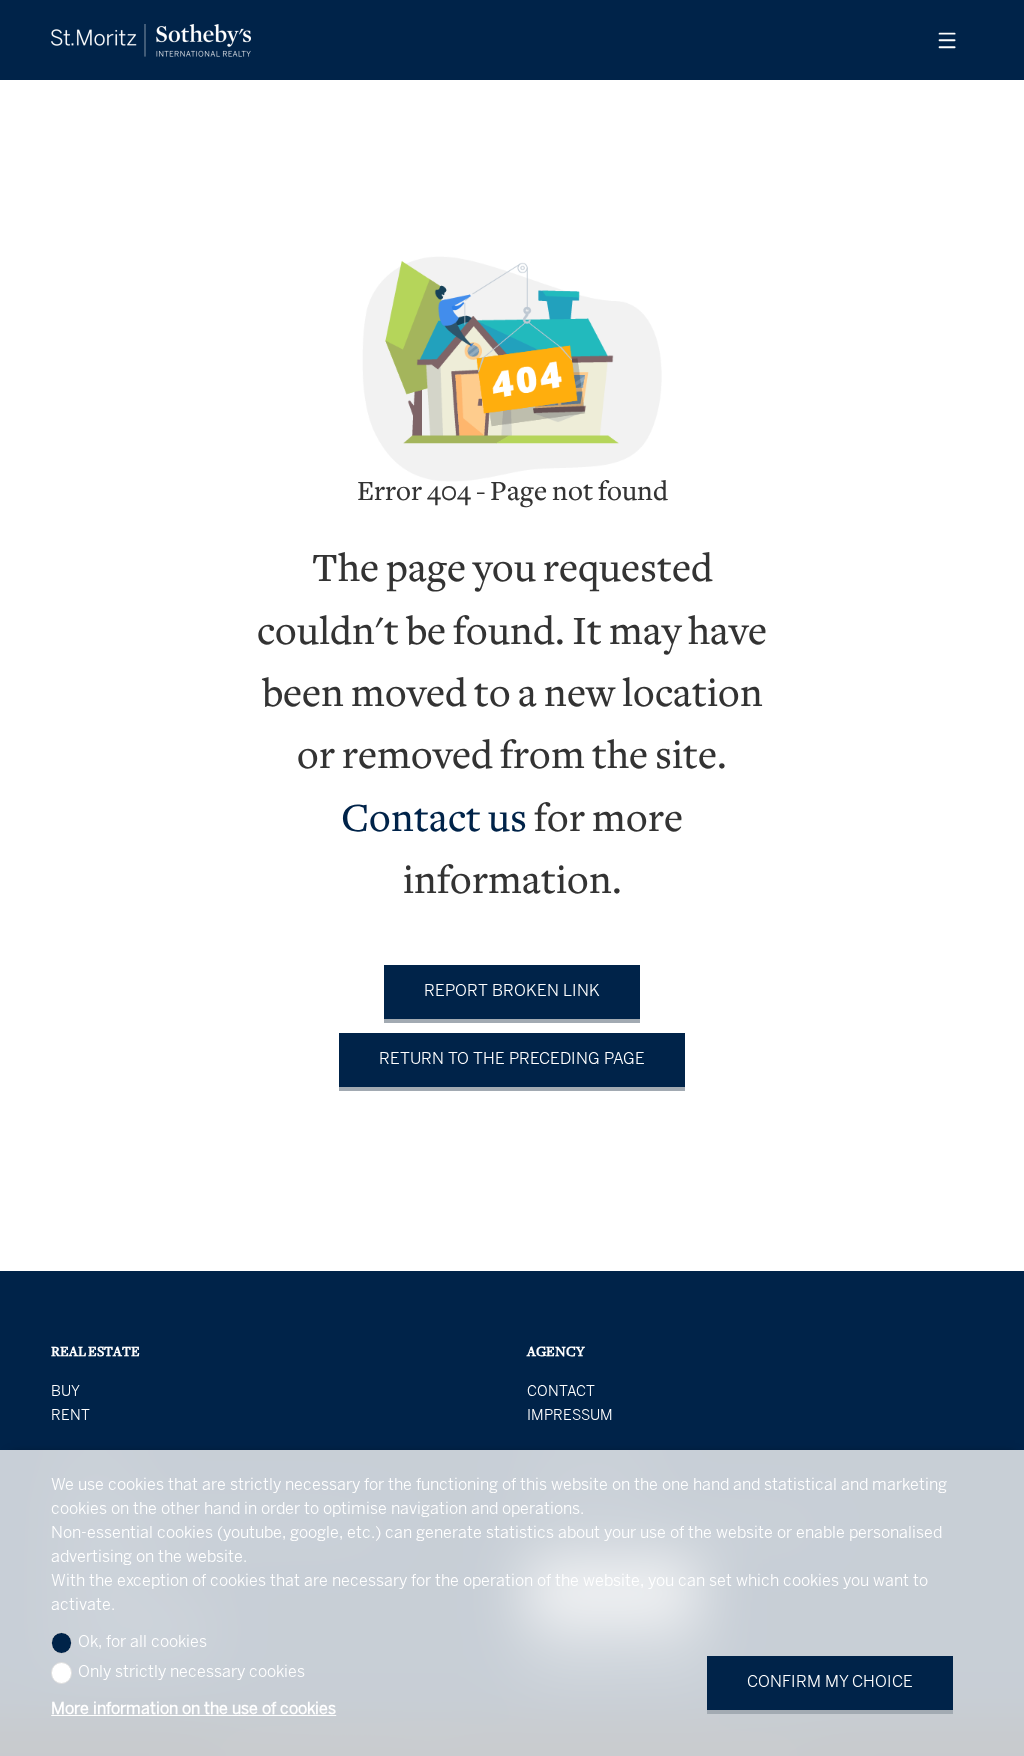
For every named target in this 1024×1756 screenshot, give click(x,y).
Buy (65, 1392)
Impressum (570, 1416)
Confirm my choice (830, 1682)
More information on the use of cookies (193, 1709)
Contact (561, 1392)
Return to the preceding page (512, 1059)
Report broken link (512, 991)
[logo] (151, 40)
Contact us (434, 821)
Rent (70, 1416)
